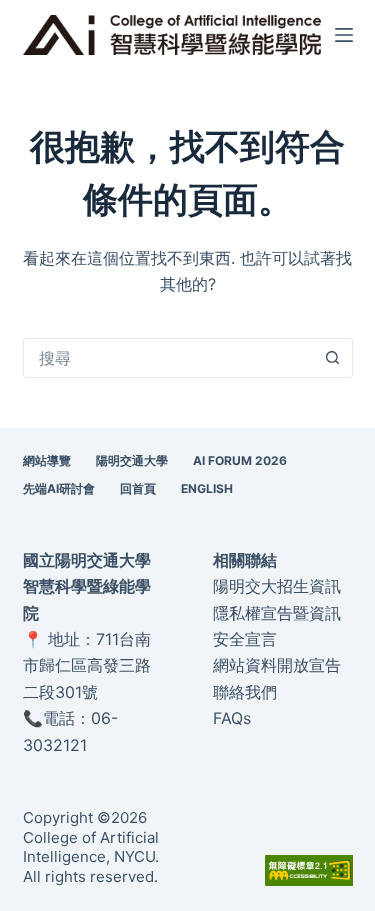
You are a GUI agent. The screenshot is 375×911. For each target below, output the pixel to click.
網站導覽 (47, 460)
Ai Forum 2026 (240, 460)
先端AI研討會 (59, 488)
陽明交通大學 (132, 460)
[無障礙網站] (309, 869)
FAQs (232, 718)
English (207, 488)
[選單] (344, 35)
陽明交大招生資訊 (277, 586)
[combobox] (169, 358)
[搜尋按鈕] (333, 358)
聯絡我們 (245, 692)
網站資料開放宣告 (277, 665)
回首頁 (138, 488)
